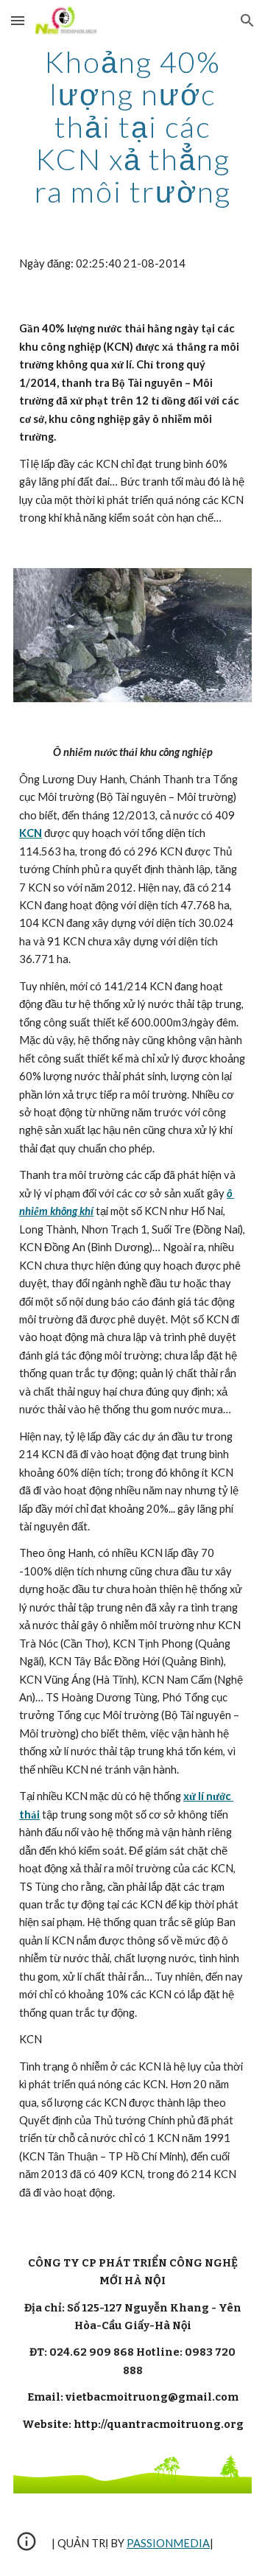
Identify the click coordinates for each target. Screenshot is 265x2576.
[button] (18, 20)
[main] (132, 127)
